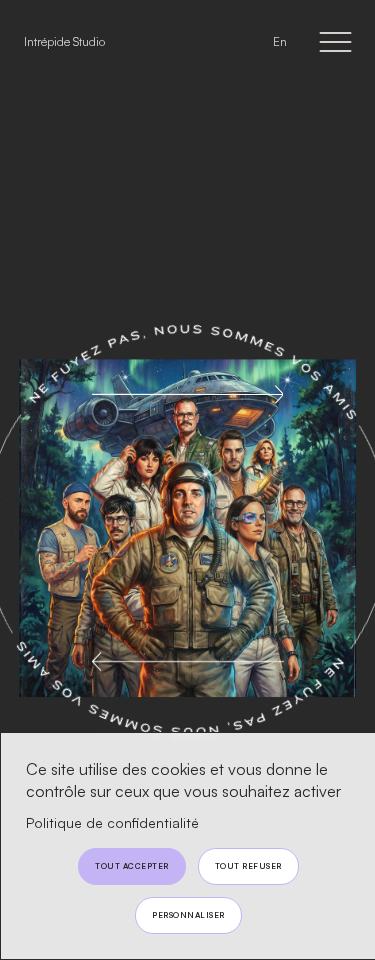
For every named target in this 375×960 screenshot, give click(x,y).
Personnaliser (188, 915)
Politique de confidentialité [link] (112, 822)
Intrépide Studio (64, 41)
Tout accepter (132, 866)
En (280, 41)
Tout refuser (248, 866)
